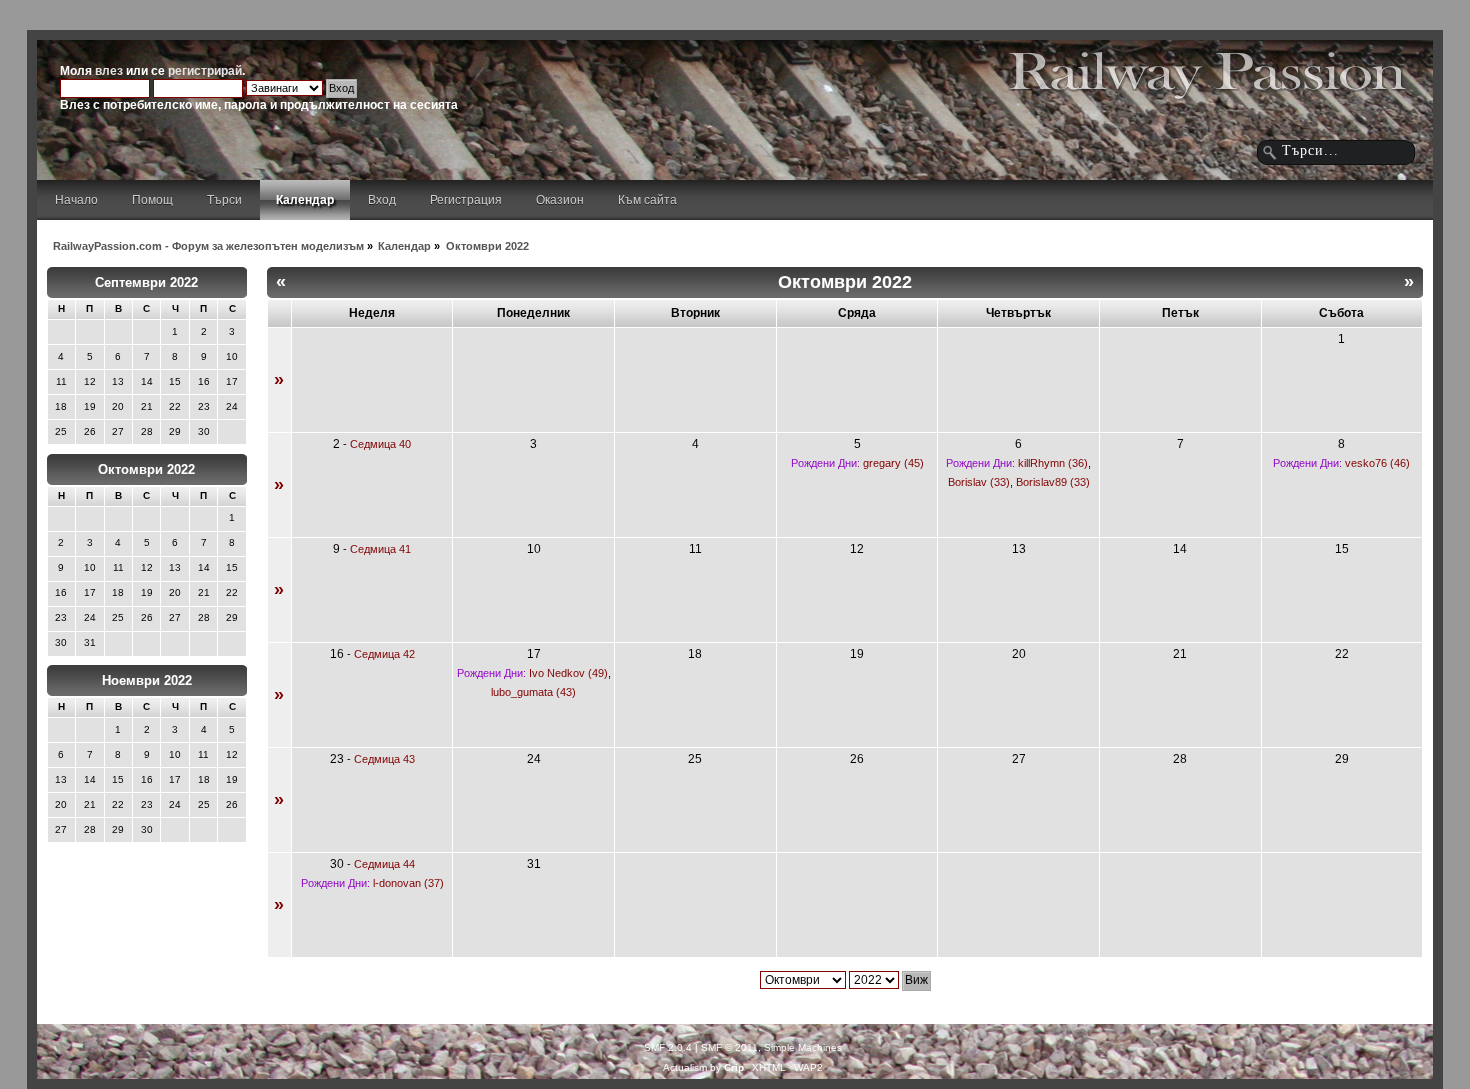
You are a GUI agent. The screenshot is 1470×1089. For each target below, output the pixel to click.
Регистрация (466, 200)
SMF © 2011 (729, 1047)
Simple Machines (803, 1047)
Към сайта (647, 200)
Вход (382, 200)
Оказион (560, 200)
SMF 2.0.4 (668, 1047)
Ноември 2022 (147, 680)
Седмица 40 (380, 444)
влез (109, 71)
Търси (224, 200)
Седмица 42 (384, 654)
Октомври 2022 (146, 469)
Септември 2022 (146, 282)
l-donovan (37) (408, 883)
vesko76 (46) (1377, 463)
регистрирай (205, 71)
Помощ (152, 200)
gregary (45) (893, 463)
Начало (76, 200)
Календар (305, 200)
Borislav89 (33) (1053, 482)
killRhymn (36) (1053, 463)
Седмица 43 (384, 759)
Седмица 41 (380, 549)
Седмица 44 (384, 864)
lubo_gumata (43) (533, 692)
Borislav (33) (979, 482)
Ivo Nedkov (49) (568, 673)
